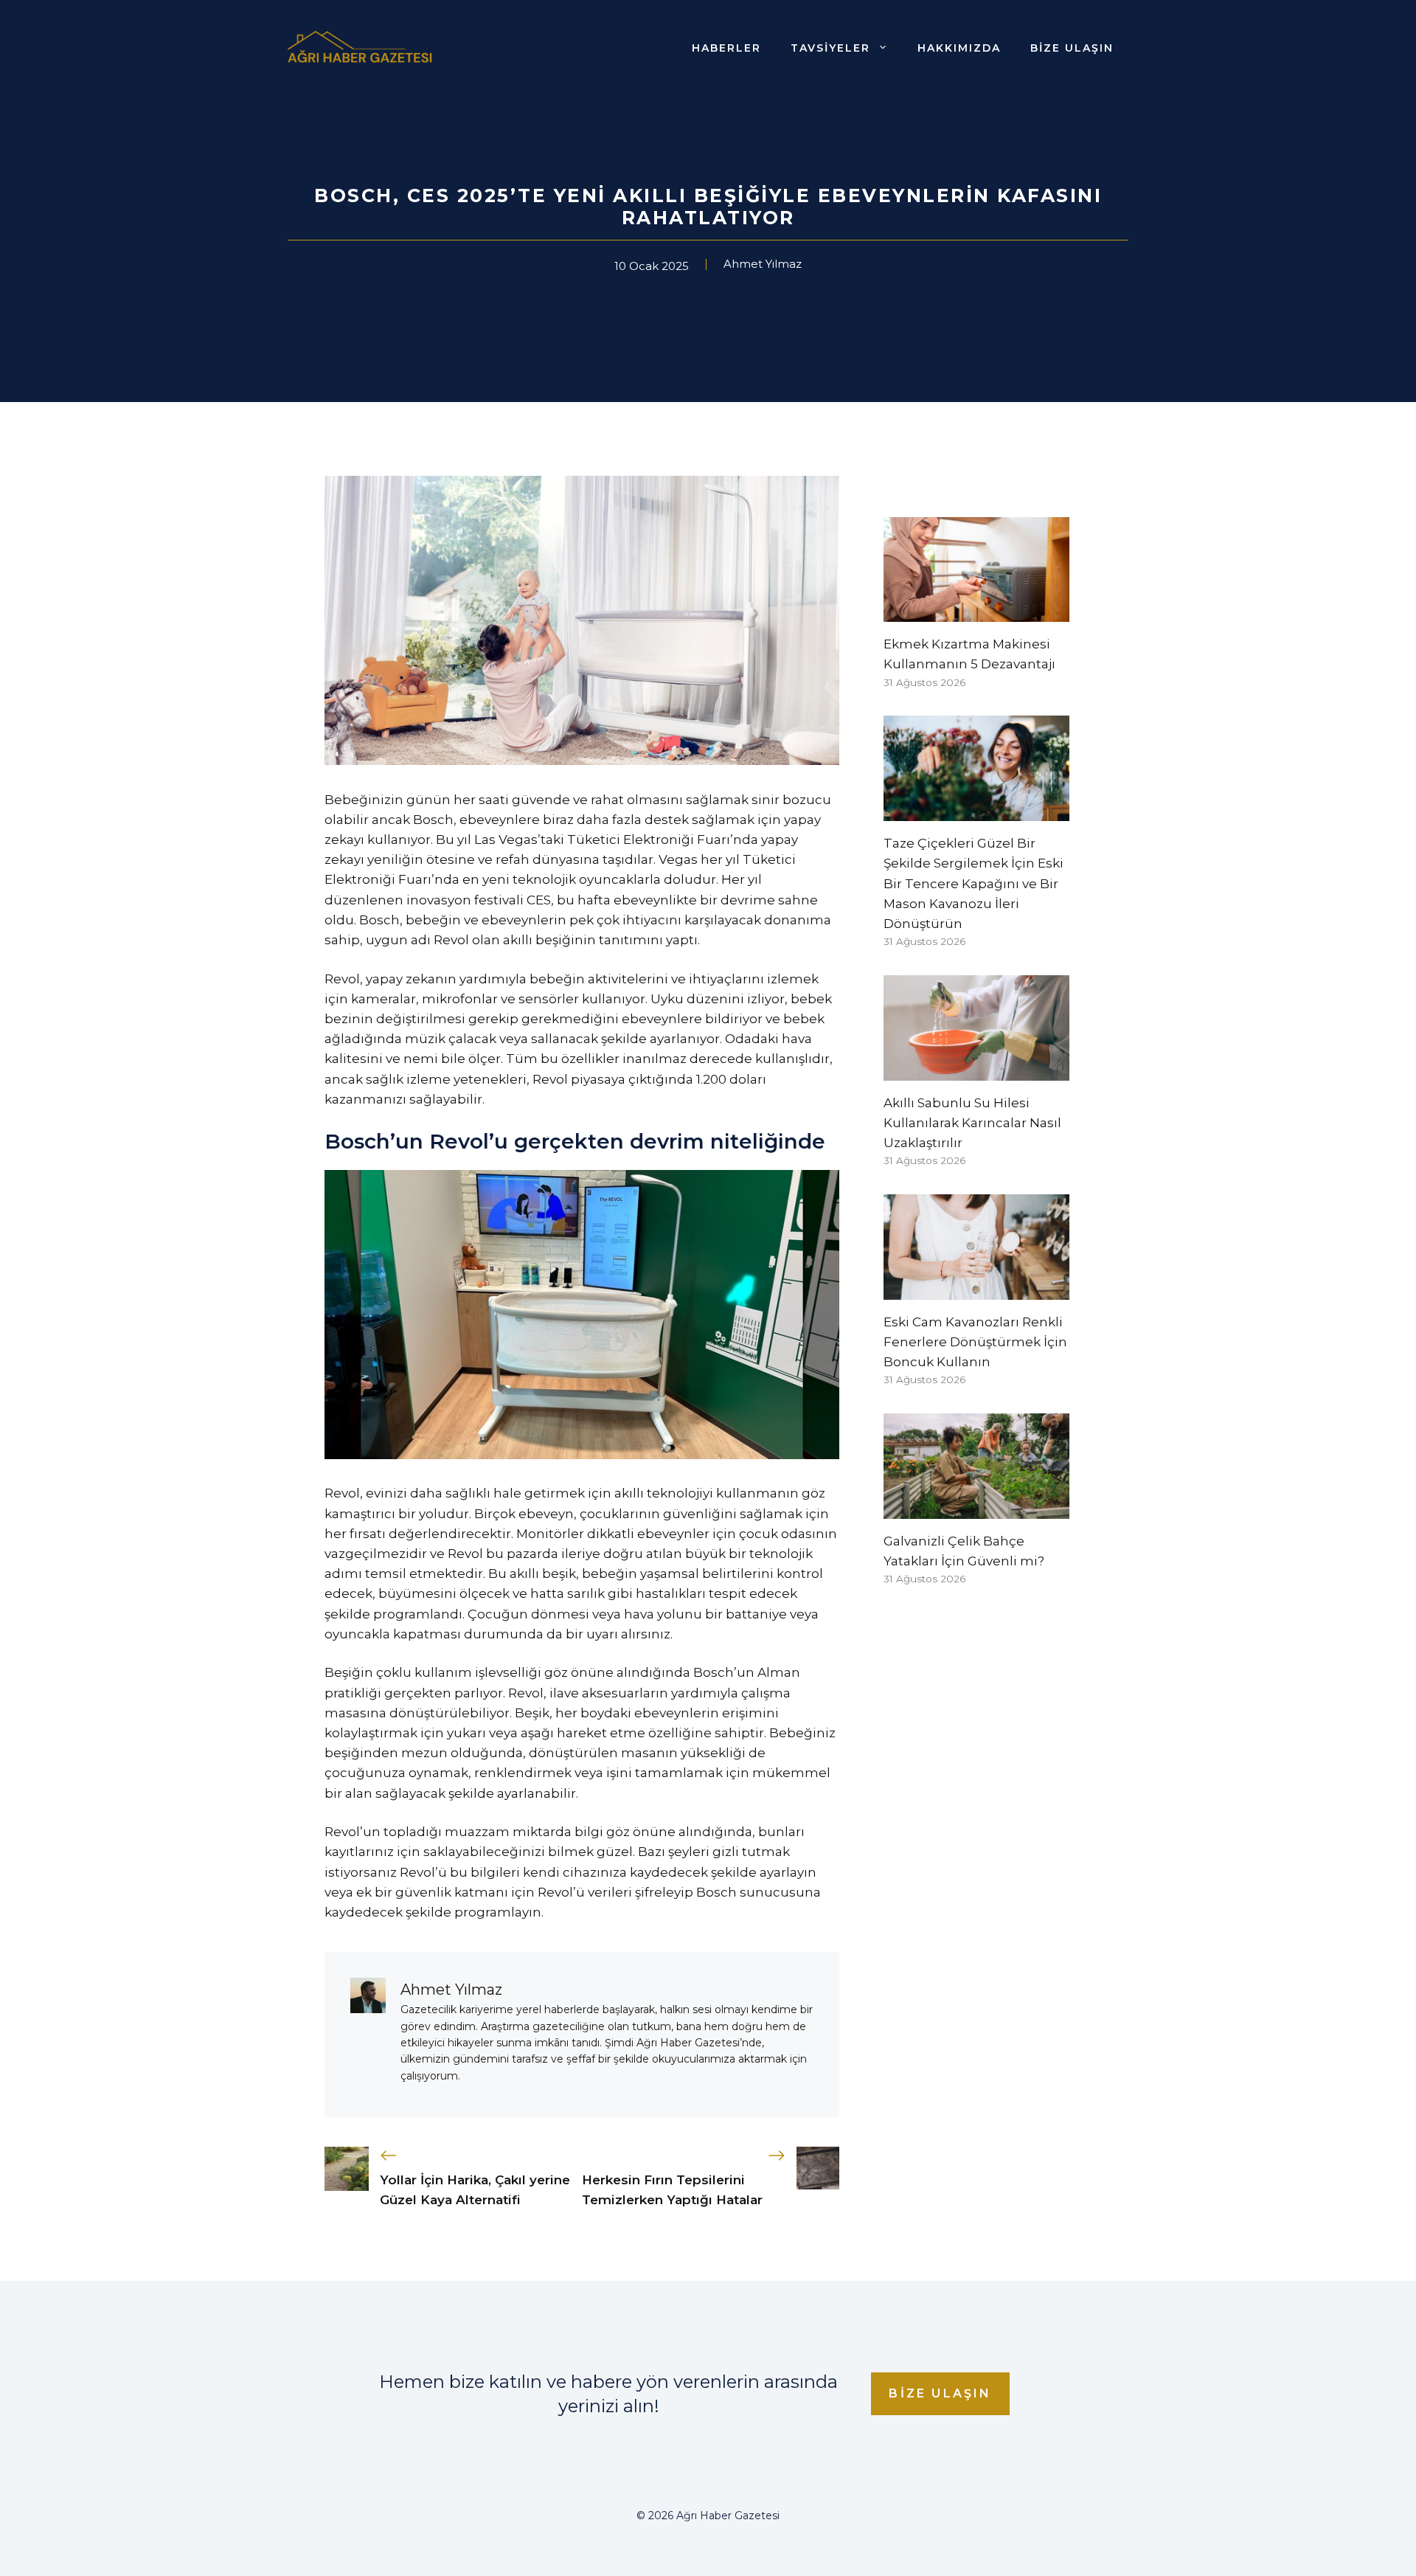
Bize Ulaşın (1072, 48)
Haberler (726, 48)
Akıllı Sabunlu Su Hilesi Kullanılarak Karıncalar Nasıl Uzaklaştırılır (972, 1123)
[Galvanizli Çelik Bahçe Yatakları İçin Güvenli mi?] (976, 1509)
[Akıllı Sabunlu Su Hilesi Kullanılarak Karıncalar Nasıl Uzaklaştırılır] (976, 1070)
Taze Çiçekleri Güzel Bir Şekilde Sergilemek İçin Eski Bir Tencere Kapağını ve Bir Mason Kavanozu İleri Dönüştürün (974, 883)
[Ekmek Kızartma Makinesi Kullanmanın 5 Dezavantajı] (976, 612)
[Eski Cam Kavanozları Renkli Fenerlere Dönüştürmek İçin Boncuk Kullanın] (976, 1289)
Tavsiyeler (830, 48)
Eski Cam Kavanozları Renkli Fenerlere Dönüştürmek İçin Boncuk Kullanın (975, 1342)
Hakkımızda (959, 48)
